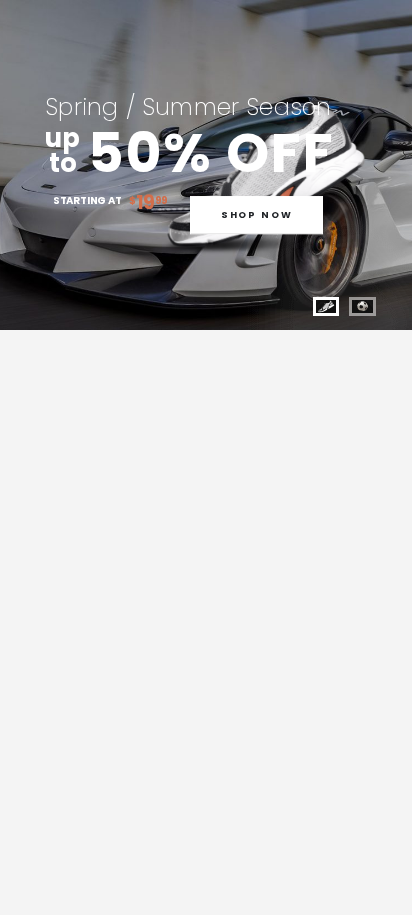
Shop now (257, 215)
